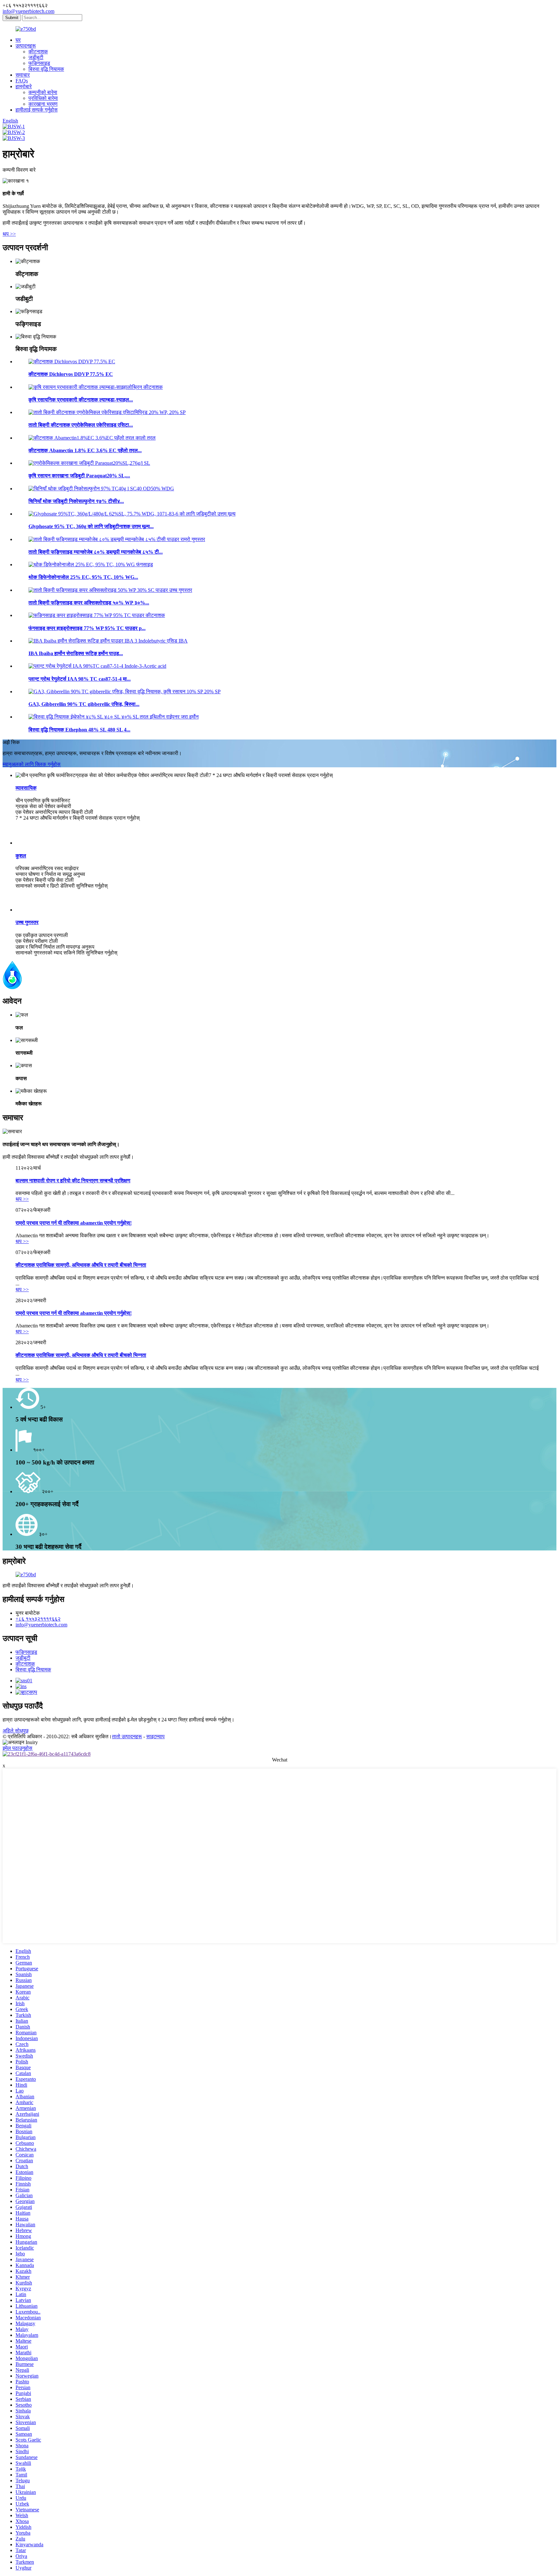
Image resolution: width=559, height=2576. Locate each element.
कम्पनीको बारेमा (43, 92)
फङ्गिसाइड (39, 63)
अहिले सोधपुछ (16, 1731)
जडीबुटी (36, 57)
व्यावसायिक (26, 788)
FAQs (22, 81)
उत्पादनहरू (26, 46)
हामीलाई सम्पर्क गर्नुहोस (37, 110)
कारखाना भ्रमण (43, 104)
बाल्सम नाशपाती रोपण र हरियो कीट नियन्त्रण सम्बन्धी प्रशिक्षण (73, 1181)
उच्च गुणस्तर (27, 922)
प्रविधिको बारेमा (43, 98)
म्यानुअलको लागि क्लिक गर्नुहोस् (32, 764)
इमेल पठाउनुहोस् (17, 1748)
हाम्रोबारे (24, 86)
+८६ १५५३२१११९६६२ (38, 1619)
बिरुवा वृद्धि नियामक (46, 69)
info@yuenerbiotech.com (28, 11)
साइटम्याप (155, 1736)
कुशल (21, 856)
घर (18, 40)
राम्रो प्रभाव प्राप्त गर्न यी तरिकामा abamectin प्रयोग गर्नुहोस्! (74, 1223)
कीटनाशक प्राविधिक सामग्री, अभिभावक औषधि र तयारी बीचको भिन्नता (81, 1265)
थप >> (9, 234)
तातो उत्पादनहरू (127, 1736)
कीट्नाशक (38, 52)
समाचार (23, 75)
